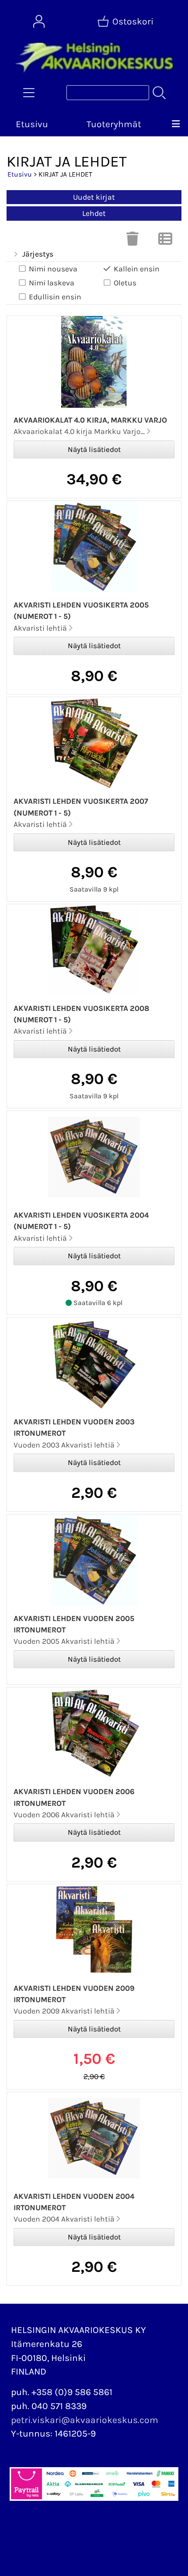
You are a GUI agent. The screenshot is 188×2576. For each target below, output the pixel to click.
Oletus (125, 283)
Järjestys (38, 254)
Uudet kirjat (94, 197)
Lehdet (94, 213)
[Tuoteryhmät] (29, 93)
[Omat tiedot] (39, 21)
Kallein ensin (137, 269)
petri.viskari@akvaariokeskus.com (85, 2420)
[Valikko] (176, 125)
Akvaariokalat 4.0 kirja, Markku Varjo (90, 420)
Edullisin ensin (55, 297)
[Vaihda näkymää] (165, 241)
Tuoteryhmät (114, 124)
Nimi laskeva (52, 283)
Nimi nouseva (53, 269)
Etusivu (32, 124)
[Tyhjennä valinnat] (132, 241)
